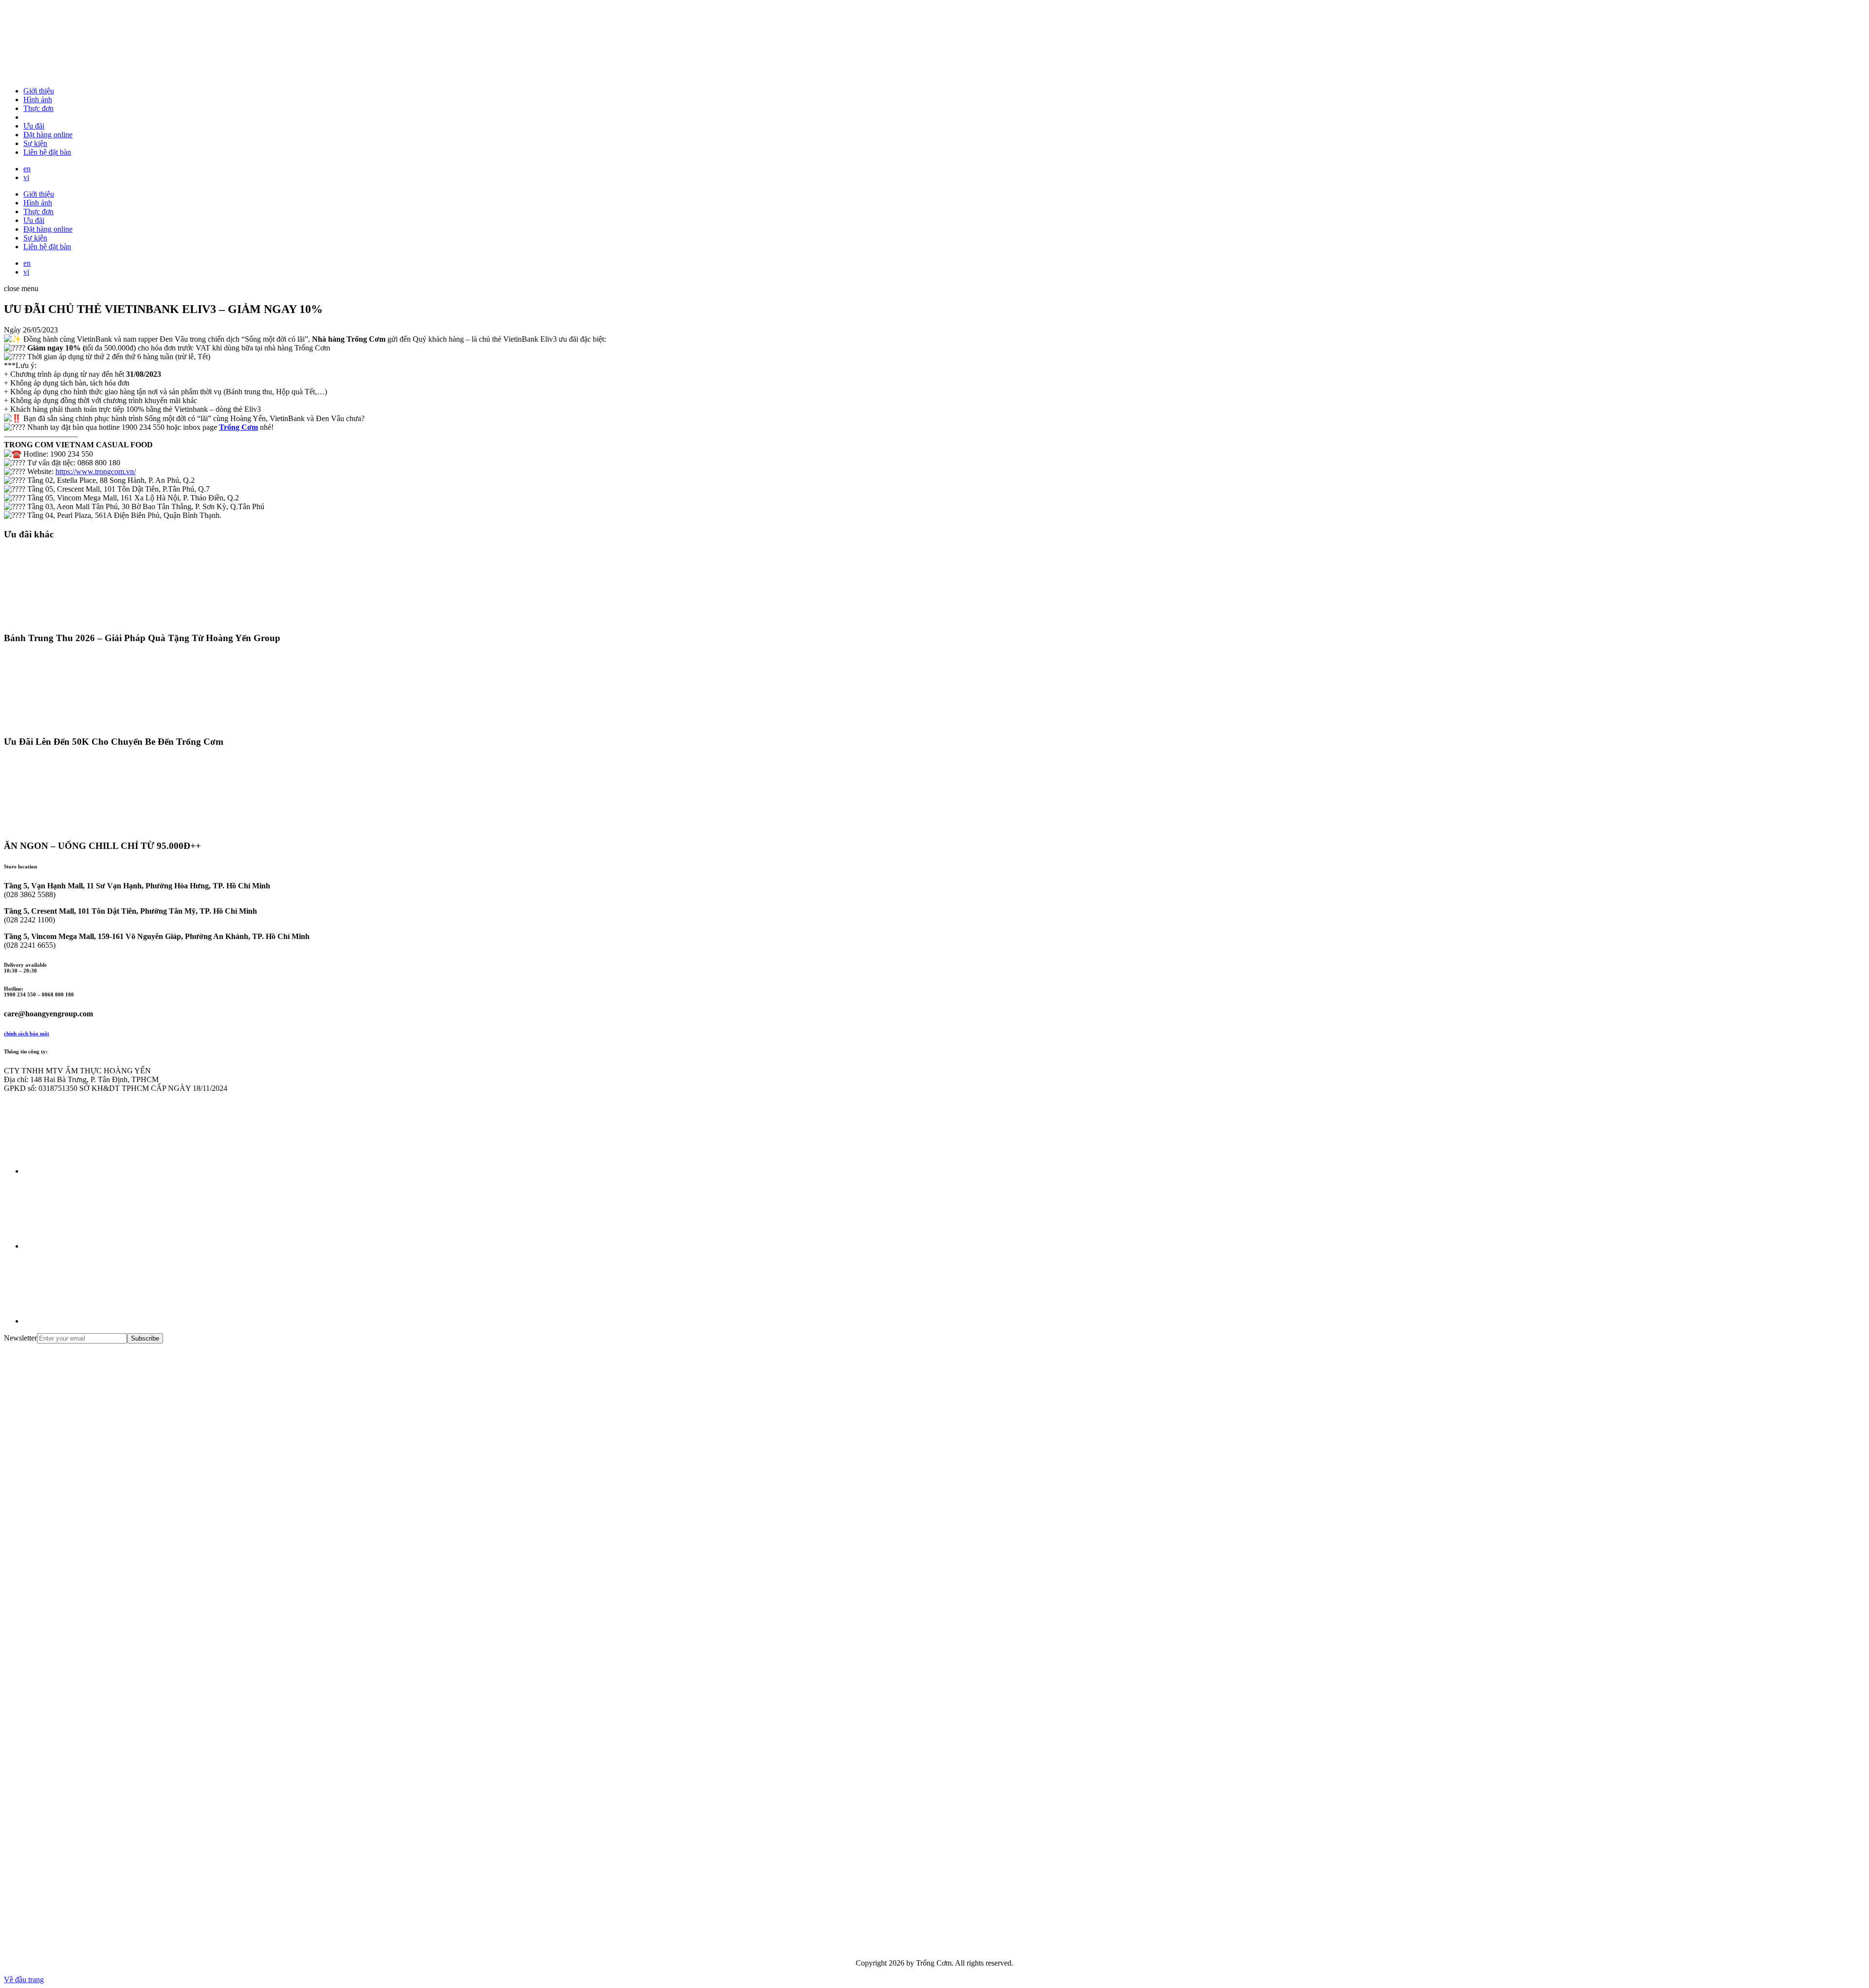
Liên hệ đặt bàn (47, 152)
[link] (238, 427)
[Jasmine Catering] (77, 1796)
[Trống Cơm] (77, 74)
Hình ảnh (38, 100)
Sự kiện (35, 143)
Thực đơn (38, 108)
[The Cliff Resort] (77, 1647)
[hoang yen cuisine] (77, 1422)
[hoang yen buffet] (77, 1497)
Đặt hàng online (48, 135)
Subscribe (145, 1338)
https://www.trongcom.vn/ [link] (96, 471)
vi (26, 177)
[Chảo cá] (77, 1946)
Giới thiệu (39, 91)
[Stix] (77, 1871)
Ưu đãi (34, 126)
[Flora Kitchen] (77, 1721)
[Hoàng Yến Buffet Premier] (77, 1572)
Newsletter (20, 1338)
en (27, 169)
